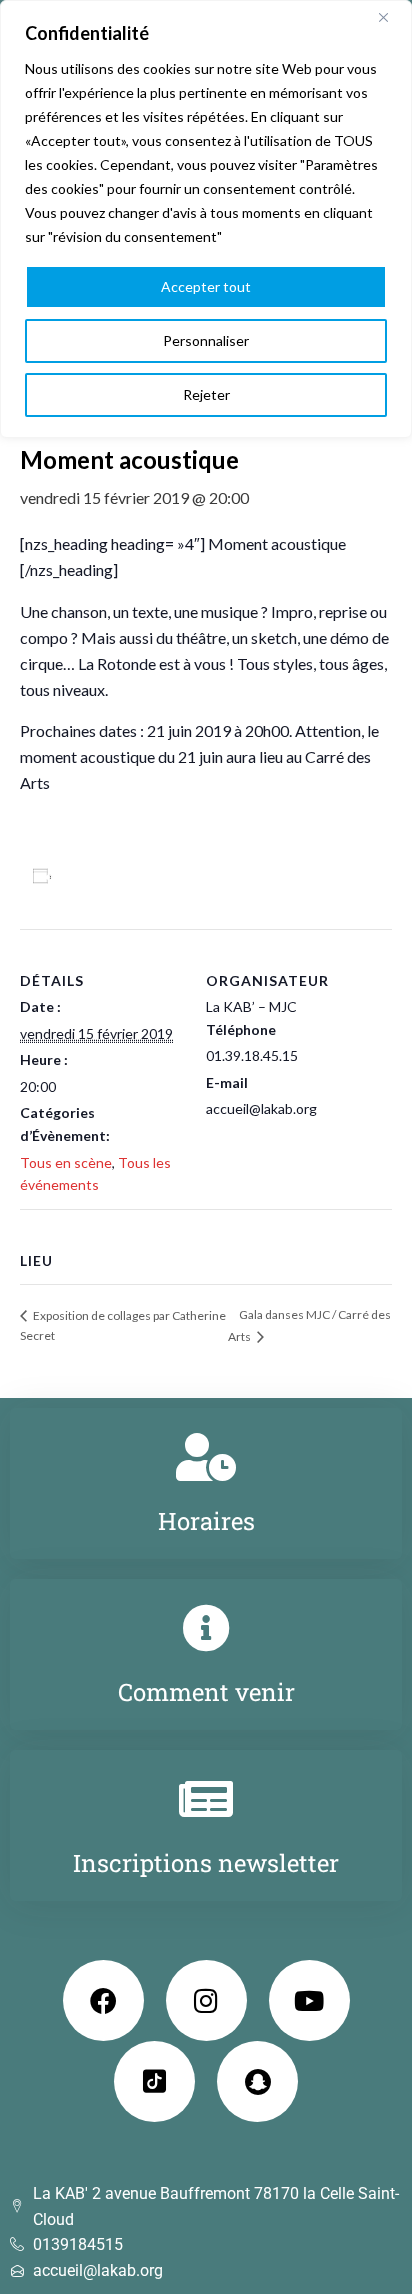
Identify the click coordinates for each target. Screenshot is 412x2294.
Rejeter (206, 394)
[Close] (391, 17)
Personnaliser (206, 340)
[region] (206, 219)
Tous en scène (66, 1162)
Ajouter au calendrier (136, 875)
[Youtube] (309, 2000)
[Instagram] (206, 2000)
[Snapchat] (257, 2081)
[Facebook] (103, 2000)
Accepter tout (206, 286)
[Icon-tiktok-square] (154, 2081)
